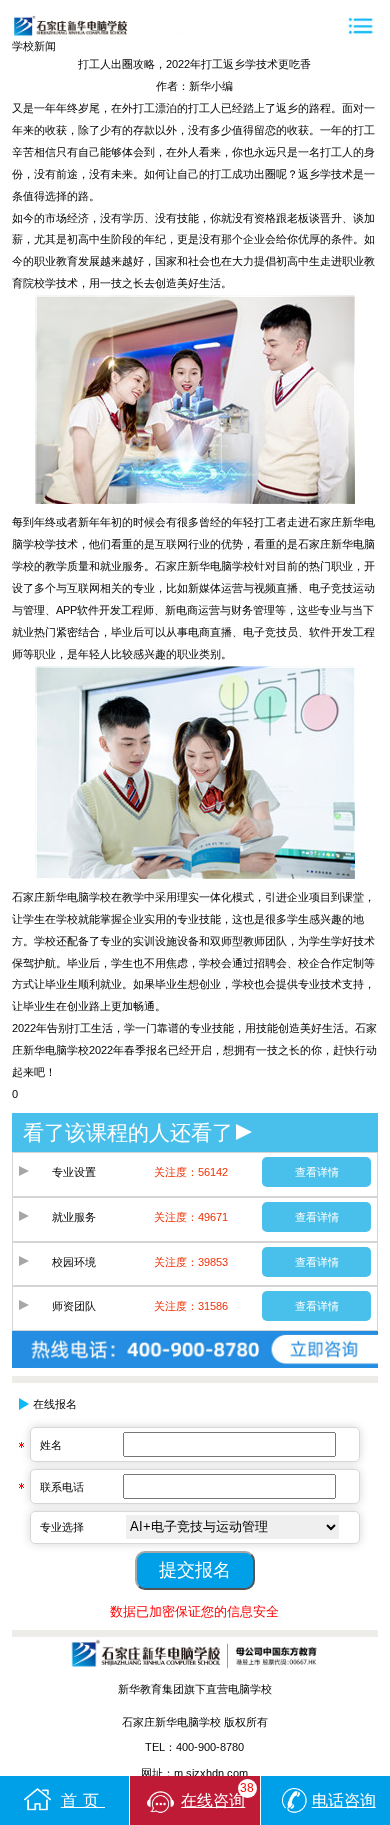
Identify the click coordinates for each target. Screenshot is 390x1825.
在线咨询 (217, 1795)
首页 (83, 1800)
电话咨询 (344, 1800)
